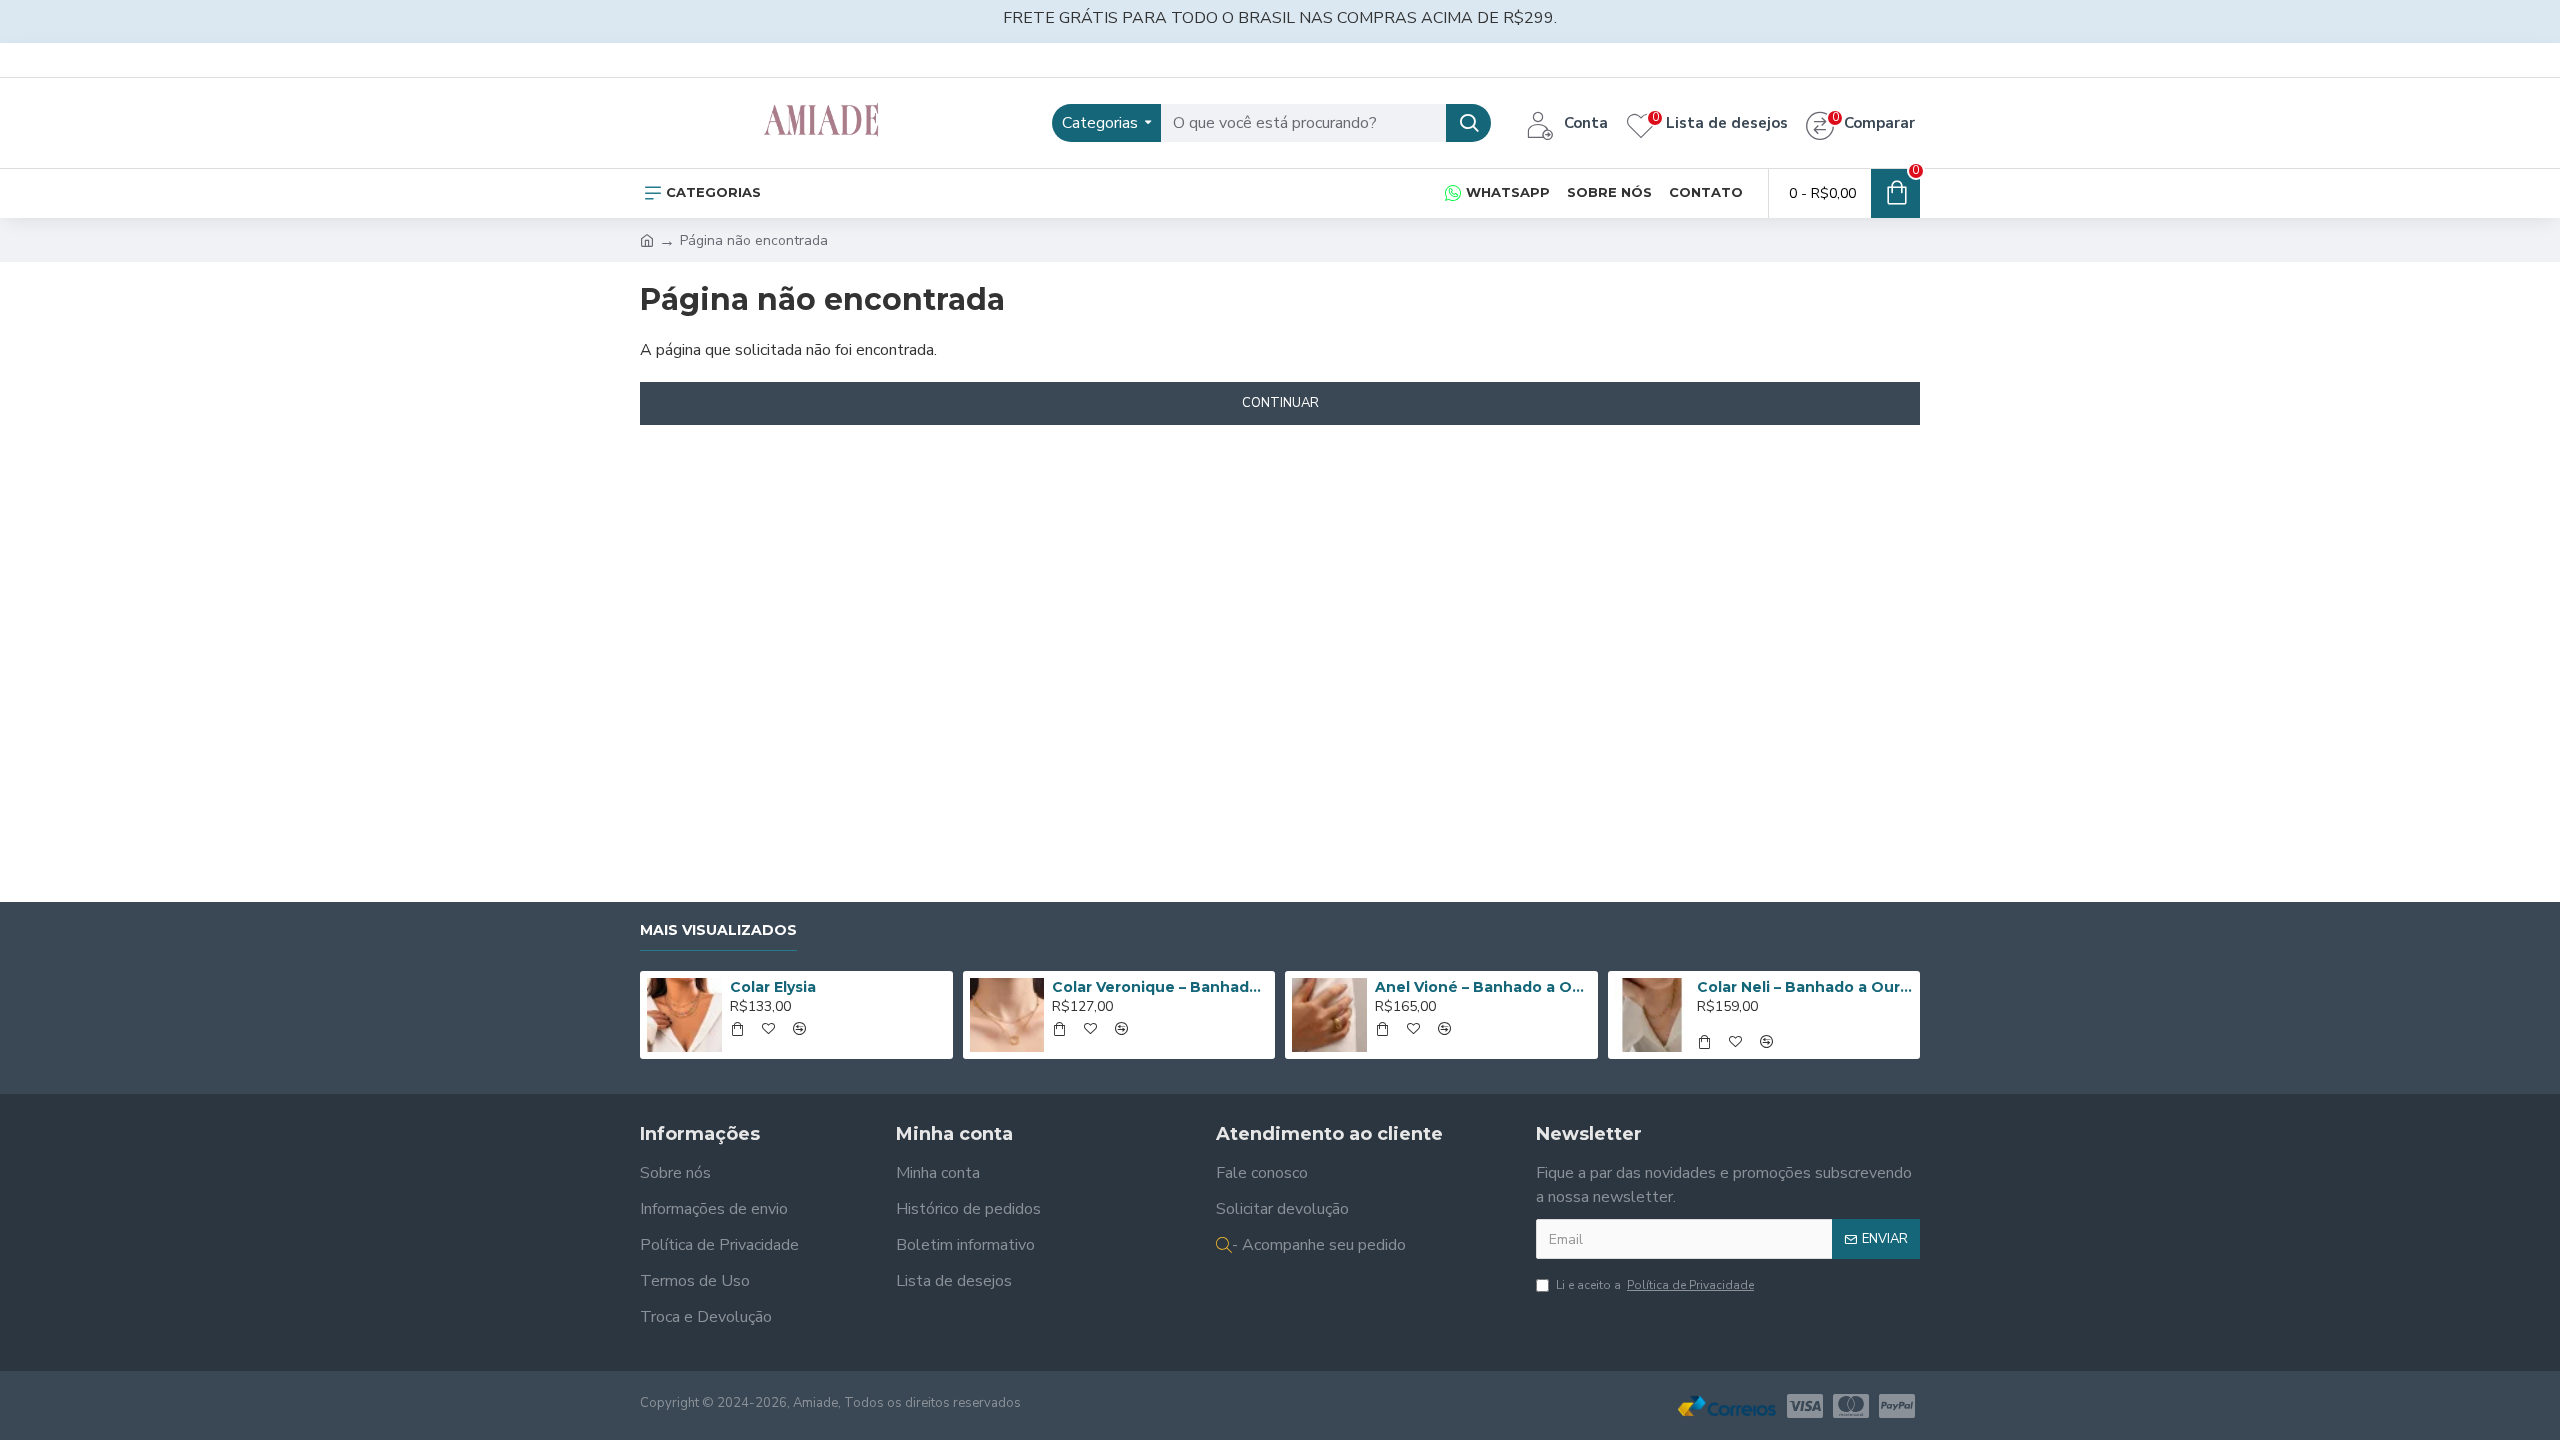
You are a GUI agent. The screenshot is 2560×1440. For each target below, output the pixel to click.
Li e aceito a (1655, 1285)
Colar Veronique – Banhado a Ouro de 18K (1160, 987)
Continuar (1280, 403)
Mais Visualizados (718, 930)
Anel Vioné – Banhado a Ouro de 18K (1483, 987)
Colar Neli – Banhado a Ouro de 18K (1805, 987)
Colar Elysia (773, 987)
